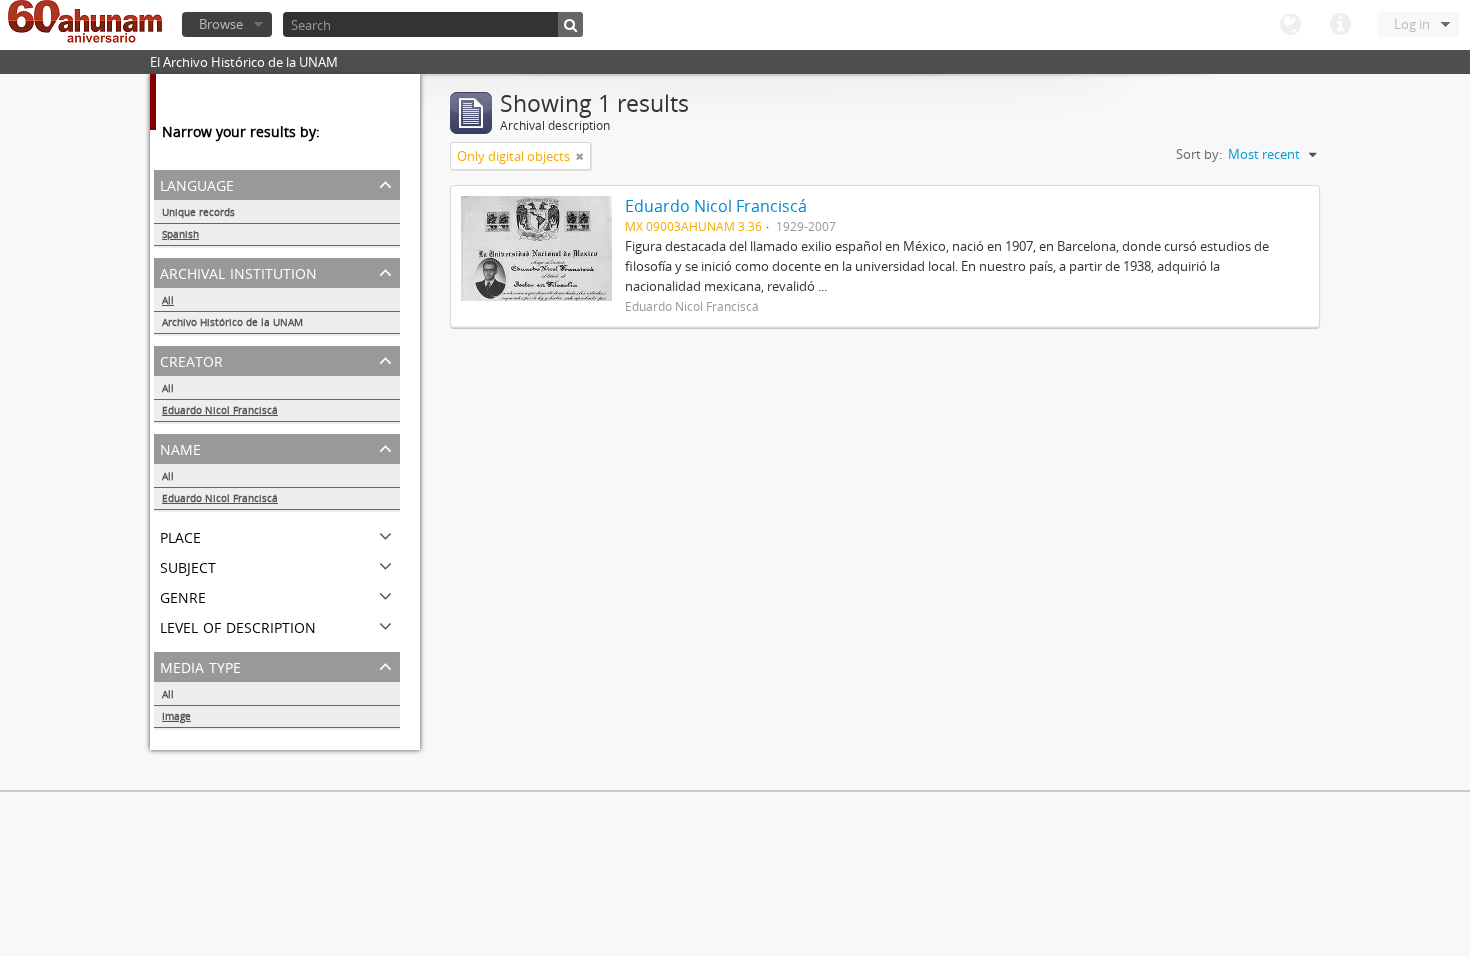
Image (176, 716)
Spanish (180, 234)
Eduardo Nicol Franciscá (220, 410)
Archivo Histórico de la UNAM (232, 322)
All (168, 300)
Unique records (198, 212)
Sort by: (1199, 154)
